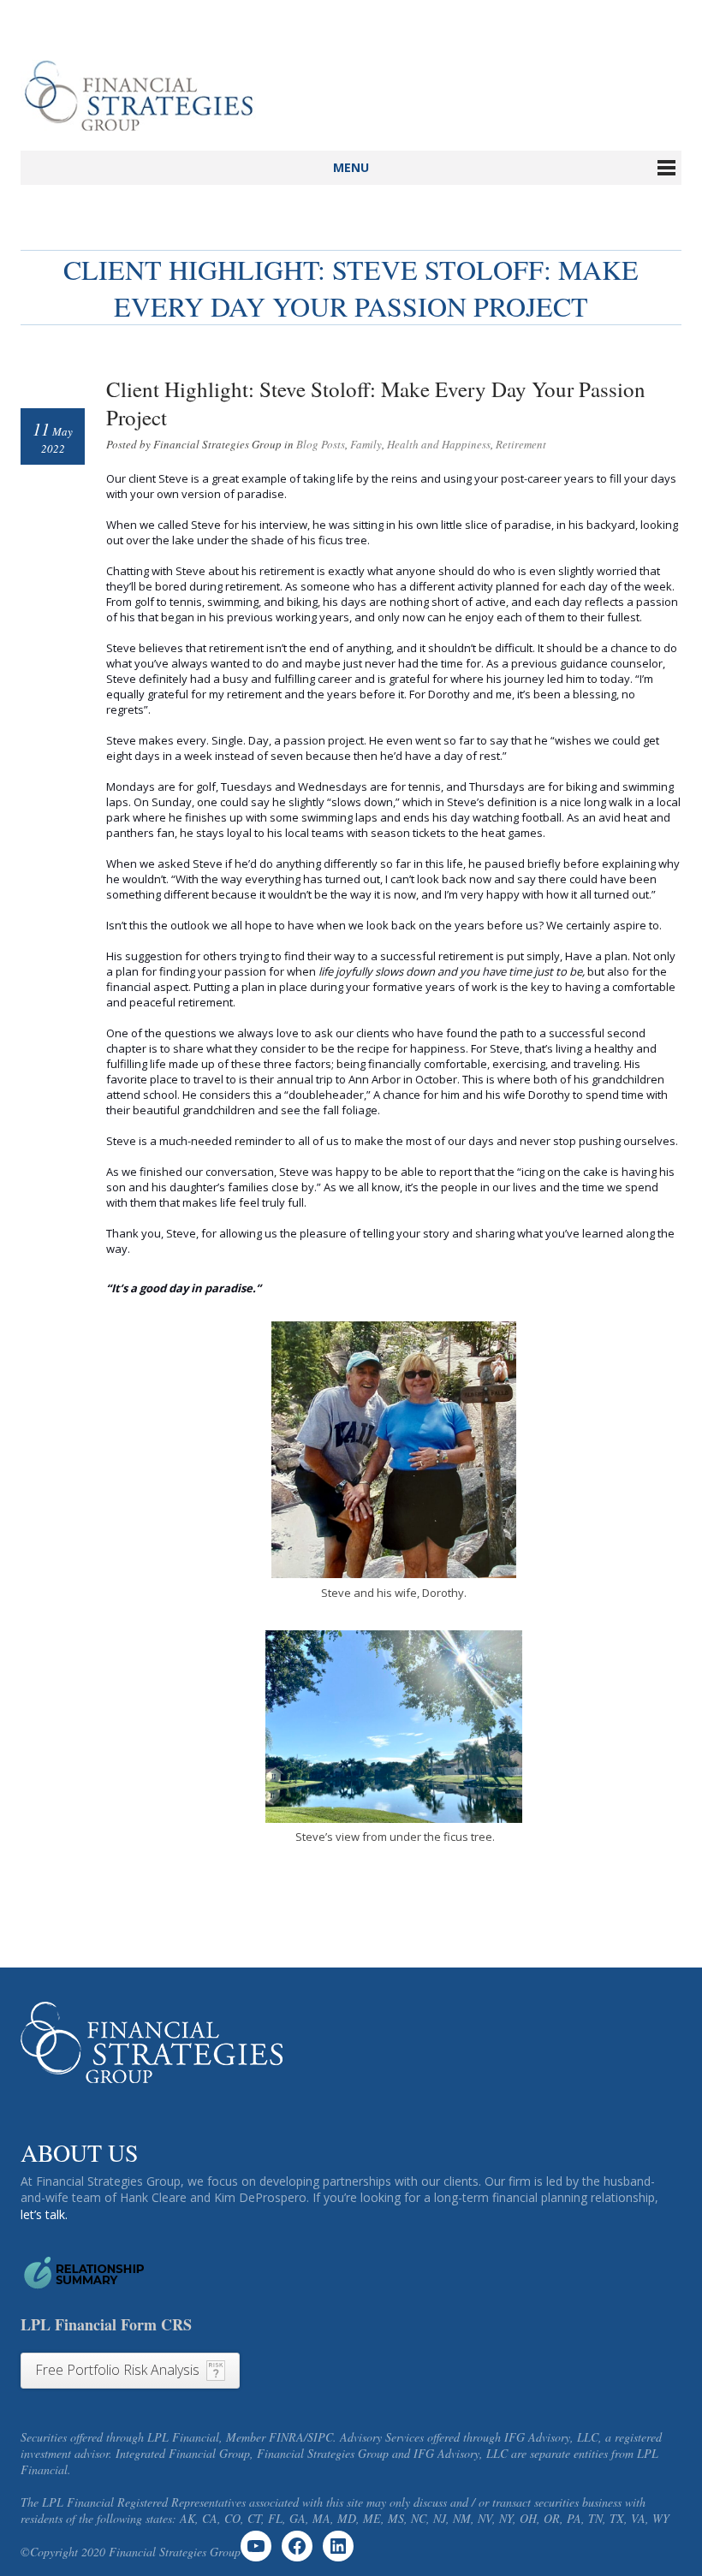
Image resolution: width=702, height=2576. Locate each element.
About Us (80, 2152)
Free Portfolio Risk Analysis (117, 2370)
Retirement (521, 444)
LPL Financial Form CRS (106, 2324)
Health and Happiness (439, 444)
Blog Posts (321, 444)
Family (366, 444)
